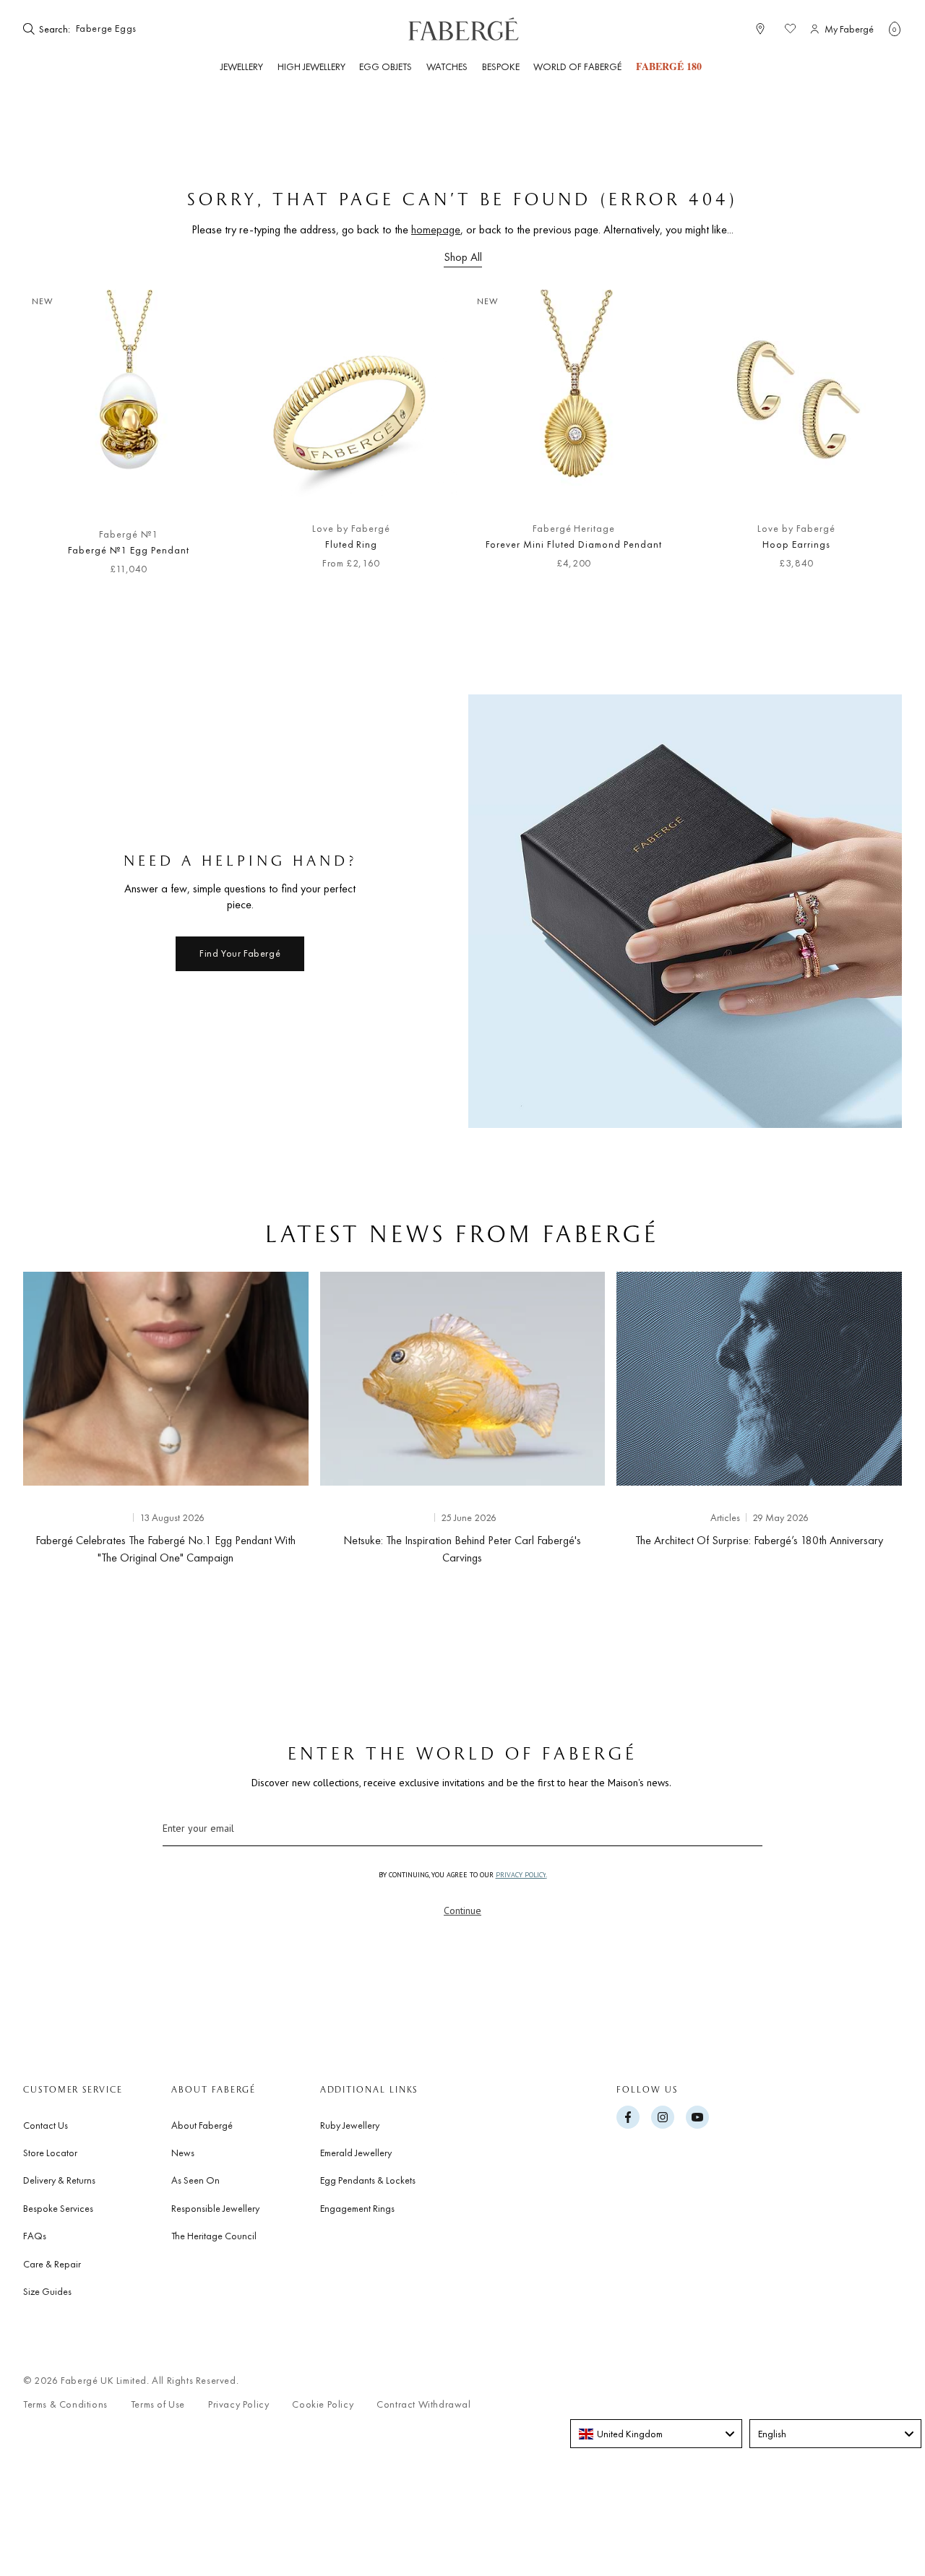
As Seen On (195, 2180)
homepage (436, 229)
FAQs (35, 2236)
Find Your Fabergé (240, 953)
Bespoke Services (58, 2208)
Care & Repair (52, 2264)
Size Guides (47, 2291)
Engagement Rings (357, 2208)
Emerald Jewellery (356, 2153)
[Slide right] (867, 440)
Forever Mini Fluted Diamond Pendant (574, 544)
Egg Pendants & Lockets (368, 2180)
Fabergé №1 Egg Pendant (128, 550)
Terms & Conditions (65, 2404)
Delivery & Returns (59, 2180)
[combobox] (117, 29)
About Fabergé (202, 2125)
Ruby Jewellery (350, 2125)
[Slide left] (58, 440)
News (183, 2153)
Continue (462, 1911)
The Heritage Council (214, 2236)
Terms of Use (158, 2404)
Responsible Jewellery (215, 2208)
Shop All (463, 257)
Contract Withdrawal (423, 2404)
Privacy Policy (238, 2404)
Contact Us (46, 2125)
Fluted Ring (352, 544)
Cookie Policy (323, 2404)
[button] (895, 29)
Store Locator (50, 2153)
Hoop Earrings (796, 544)
